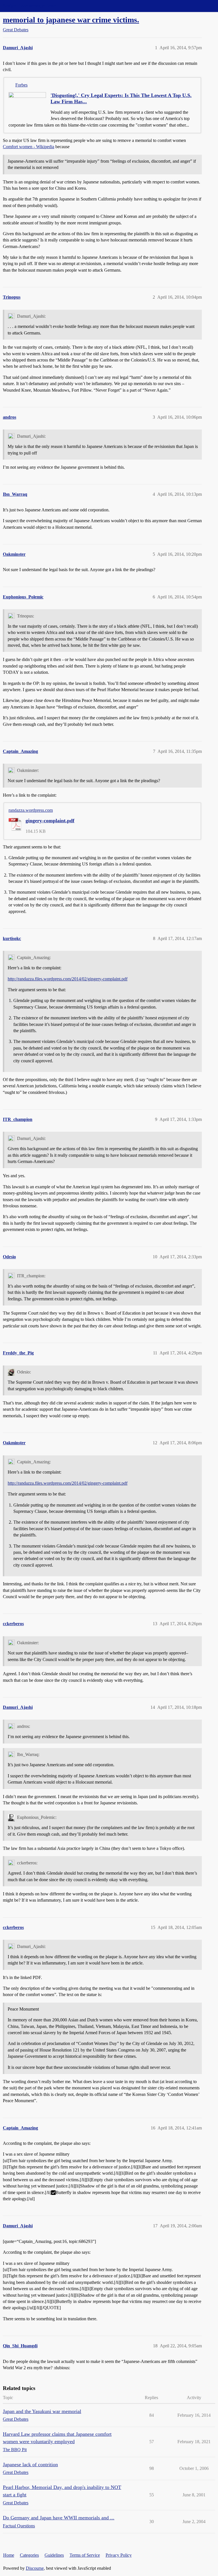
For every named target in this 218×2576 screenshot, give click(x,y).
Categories (29, 2555)
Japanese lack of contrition (30, 2465)
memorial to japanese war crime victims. (71, 20)
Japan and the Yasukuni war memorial (42, 2411)
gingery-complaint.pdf (50, 821)
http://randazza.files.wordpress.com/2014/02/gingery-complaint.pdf (68, 979)
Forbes (21, 85)
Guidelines (54, 2555)
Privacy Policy (119, 2555)
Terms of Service (85, 2555)
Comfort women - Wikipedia (29, 147)
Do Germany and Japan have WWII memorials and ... (59, 2518)
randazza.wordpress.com (31, 810)
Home (9, 2555)
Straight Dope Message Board (30, 6)
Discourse (35, 2568)
